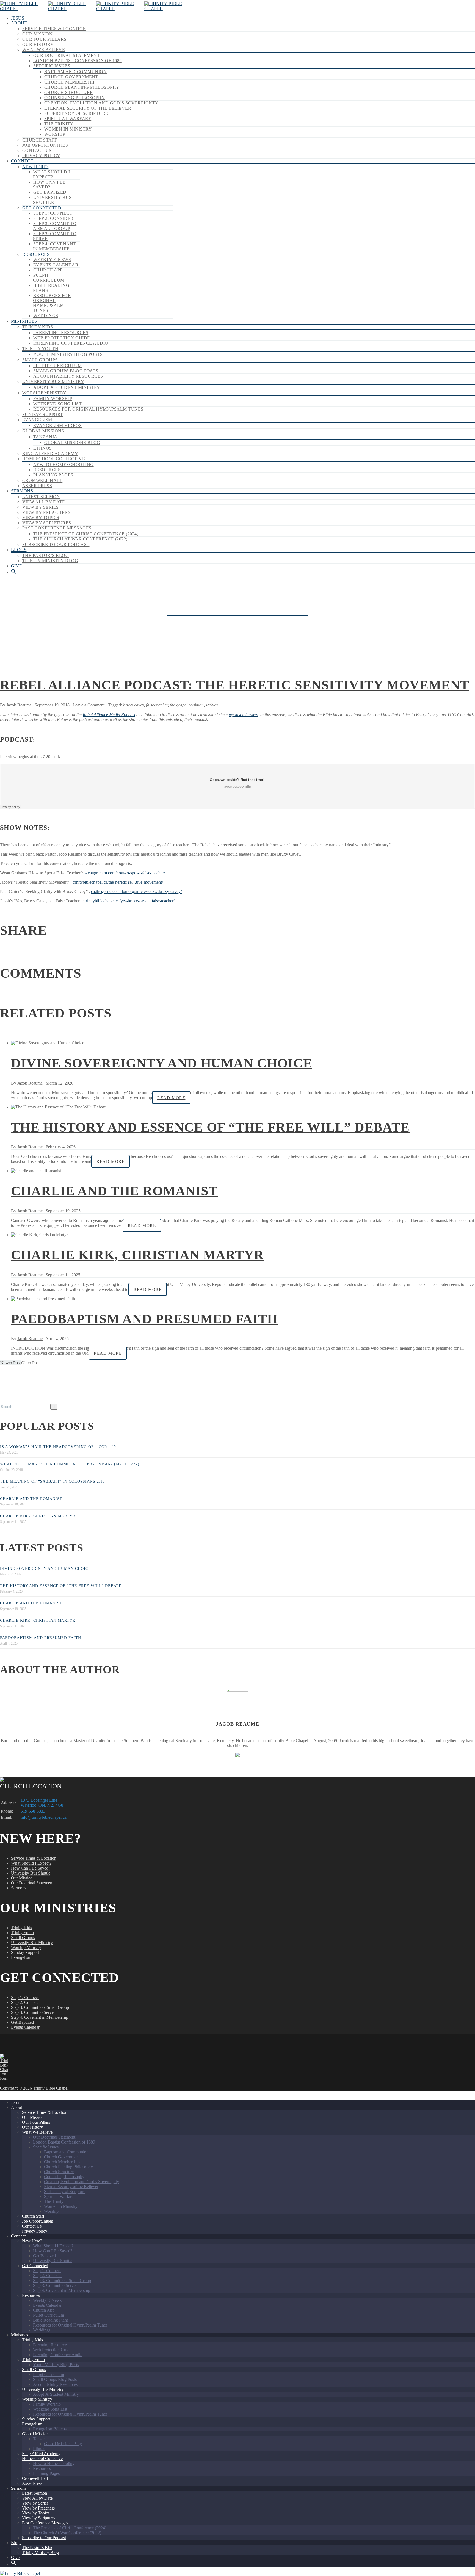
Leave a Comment (89, 705)
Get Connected (42, 208)
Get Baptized (50, 192)
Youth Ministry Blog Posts (68, 354)
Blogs (19, 550)
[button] (14, 572)
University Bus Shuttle (52, 200)
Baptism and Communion (75, 72)
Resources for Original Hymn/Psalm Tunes (52, 303)
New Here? (35, 167)
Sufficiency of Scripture (76, 113)
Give (17, 566)
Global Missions (43, 431)
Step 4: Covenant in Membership (55, 246)
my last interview (243, 715)
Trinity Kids (38, 327)
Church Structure (69, 92)
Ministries (24, 321)
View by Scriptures (47, 523)
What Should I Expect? (51, 174)
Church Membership (70, 82)
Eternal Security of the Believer (88, 108)
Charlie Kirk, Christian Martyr (137, 1255)
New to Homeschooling (63, 465)
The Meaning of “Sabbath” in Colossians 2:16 (52, 1481)
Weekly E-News (52, 260)
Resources (36, 254)
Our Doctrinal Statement (67, 55)
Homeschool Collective (54, 459)
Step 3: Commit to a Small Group (55, 226)
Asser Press (37, 486)
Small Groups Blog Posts (66, 371)
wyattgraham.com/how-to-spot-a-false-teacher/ (125, 873)
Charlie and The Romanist (114, 1191)
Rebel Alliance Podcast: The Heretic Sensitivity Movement (235, 685)
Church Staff (40, 140)
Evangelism (37, 420)
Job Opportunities (45, 145)
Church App (48, 270)
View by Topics (41, 518)
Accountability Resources (68, 376)
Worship (55, 134)
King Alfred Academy (50, 454)
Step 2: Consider (53, 218)
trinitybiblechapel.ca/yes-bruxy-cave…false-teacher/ (130, 901)
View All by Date (44, 502)
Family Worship (53, 399)
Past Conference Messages (57, 528)
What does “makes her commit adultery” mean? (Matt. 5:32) (70, 1464)
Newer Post (10, 1363)
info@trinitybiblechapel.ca (44, 1817)
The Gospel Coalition (187, 705)
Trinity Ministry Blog (50, 561)
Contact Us (37, 150)
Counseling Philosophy (75, 98)
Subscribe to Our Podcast (56, 544)
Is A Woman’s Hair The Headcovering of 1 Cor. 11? (58, 1447)
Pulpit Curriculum (49, 278)
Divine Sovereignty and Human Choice (162, 1063)
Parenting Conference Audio (71, 343)
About (19, 23)
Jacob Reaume (19, 705)
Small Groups (40, 360)
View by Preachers (46, 512)
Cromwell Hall (42, 480)
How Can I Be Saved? (49, 185)
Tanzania (45, 437)
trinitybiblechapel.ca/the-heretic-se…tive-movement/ (118, 882)
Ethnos (43, 448)
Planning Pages (53, 475)
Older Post (30, 1363)
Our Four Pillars (44, 39)
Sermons (22, 491)
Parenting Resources (61, 333)
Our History (38, 44)
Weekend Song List (57, 404)
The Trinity (59, 124)
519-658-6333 (33, 1811)
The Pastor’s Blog (45, 555)
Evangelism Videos (57, 425)
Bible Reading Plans (51, 2320)
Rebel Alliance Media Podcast (109, 715)
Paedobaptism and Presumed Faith (144, 1319)
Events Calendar (56, 265)
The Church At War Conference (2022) (80, 539)
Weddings (46, 316)
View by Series (41, 507)
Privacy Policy (41, 156)
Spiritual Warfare (68, 119)
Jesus (18, 18)
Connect (22, 161)
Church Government (71, 77)
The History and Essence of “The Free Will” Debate (210, 1127)
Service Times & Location (54, 29)
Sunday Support (43, 414)
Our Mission (37, 34)
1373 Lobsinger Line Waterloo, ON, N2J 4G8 (42, 1803)
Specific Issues (52, 66)
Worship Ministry (44, 393)
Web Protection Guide (62, 338)
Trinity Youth (40, 349)
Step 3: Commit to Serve (32, 2012)
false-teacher (157, 705)
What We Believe (44, 50)
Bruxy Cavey (133, 705)
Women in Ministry (68, 129)
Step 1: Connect (53, 213)
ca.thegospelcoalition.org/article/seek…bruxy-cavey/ (136, 892)
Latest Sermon (41, 497)
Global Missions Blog (72, 443)
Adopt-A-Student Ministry (67, 387)
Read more (171, 1098)
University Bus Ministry (53, 382)
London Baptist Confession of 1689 (78, 61)
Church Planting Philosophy (82, 87)
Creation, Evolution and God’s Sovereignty (101, 103)
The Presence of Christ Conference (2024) (86, 534)
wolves (212, 705)
